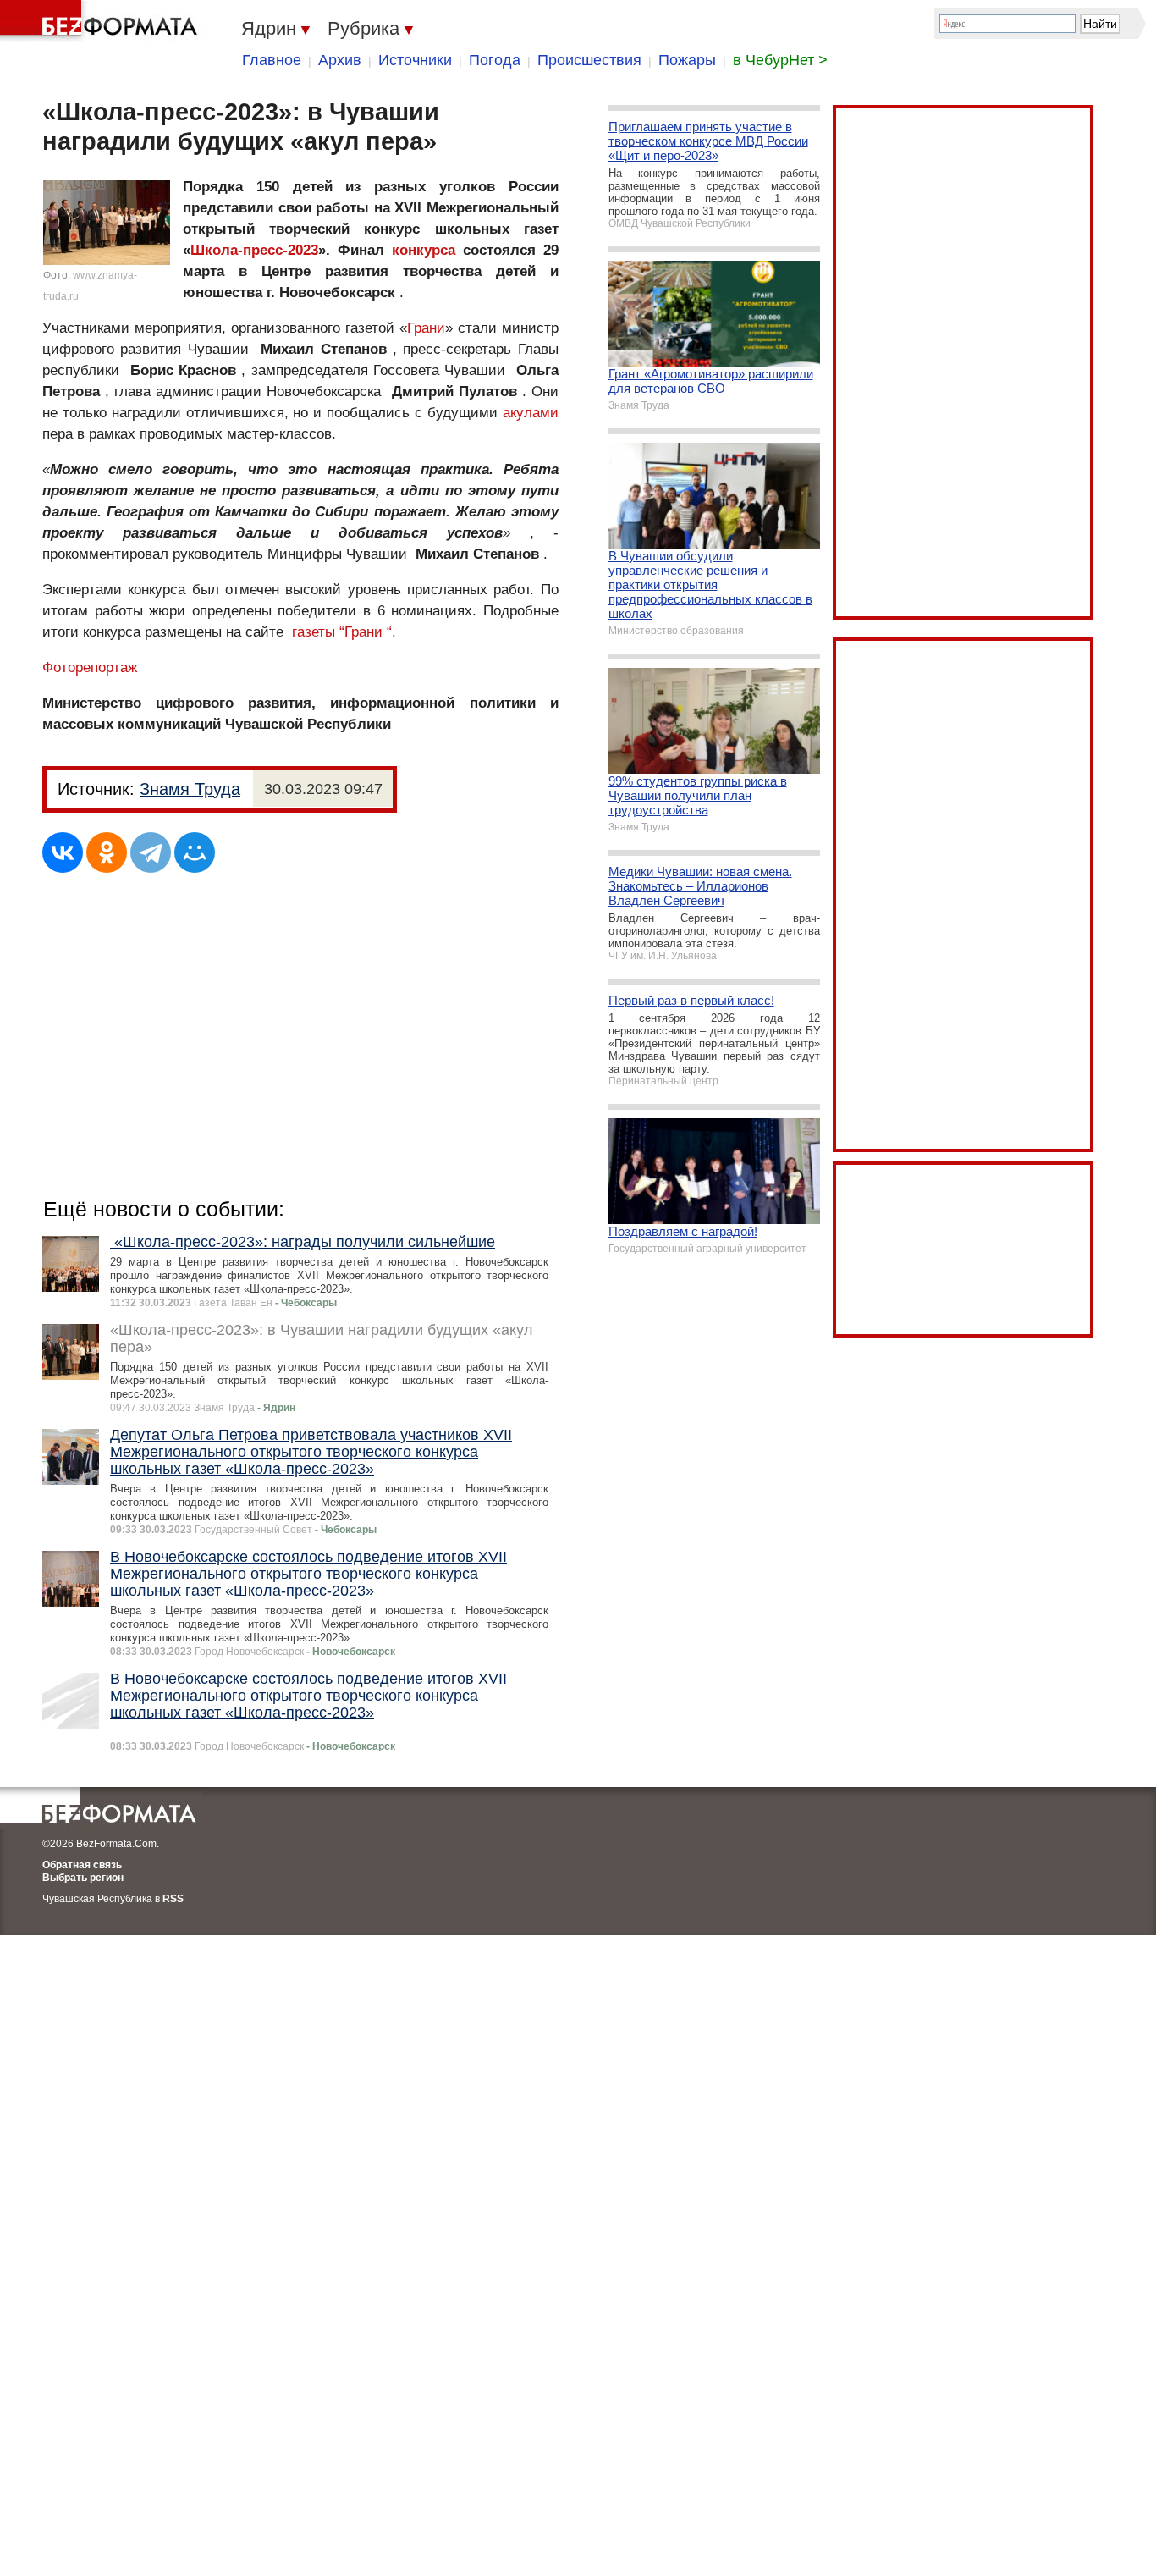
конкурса (424, 250)
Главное (272, 60)
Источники (415, 60)
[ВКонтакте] (63, 852)
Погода (495, 60)
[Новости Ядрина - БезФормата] (102, 21)
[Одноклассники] (107, 852)
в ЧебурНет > (780, 60)
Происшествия (589, 60)
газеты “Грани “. (344, 632)
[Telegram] (151, 852)
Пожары (687, 60)
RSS (173, 1899)
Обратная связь (82, 1865)
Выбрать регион (83, 1878)
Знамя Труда (190, 789)
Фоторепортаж (90, 667)
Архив (340, 60)
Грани (426, 328)
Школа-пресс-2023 (254, 250)
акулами (531, 413)
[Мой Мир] (195, 852)
